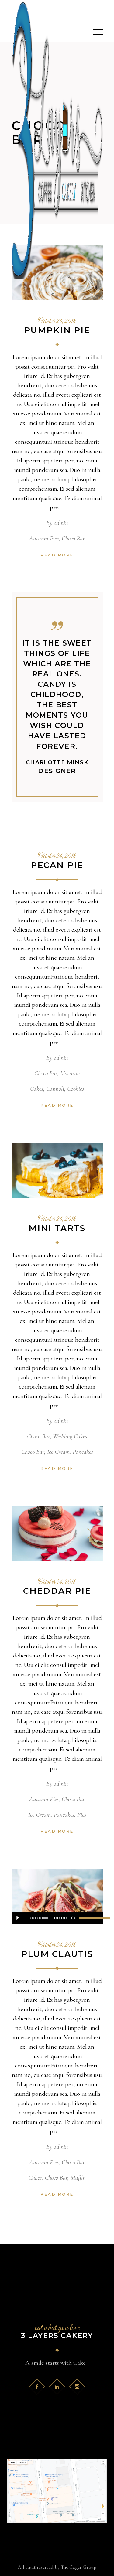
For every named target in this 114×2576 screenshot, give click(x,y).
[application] (57, 1918)
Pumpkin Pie (57, 330)
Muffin (78, 2178)
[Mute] (73, 1918)
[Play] (18, 1918)
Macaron (70, 1073)
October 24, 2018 (57, 322)
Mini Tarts (57, 1228)
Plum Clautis (57, 1954)
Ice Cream (58, 1452)
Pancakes (83, 1452)
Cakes (37, 1089)
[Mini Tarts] (57, 1171)
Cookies (76, 1089)
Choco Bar (73, 538)
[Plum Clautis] (57, 1896)
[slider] (88, 1918)
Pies (82, 1815)
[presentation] (24, 1533)
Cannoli (55, 1089)
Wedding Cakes (70, 1436)
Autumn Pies (44, 538)
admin (61, 523)
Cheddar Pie (57, 1591)
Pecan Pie (57, 865)
